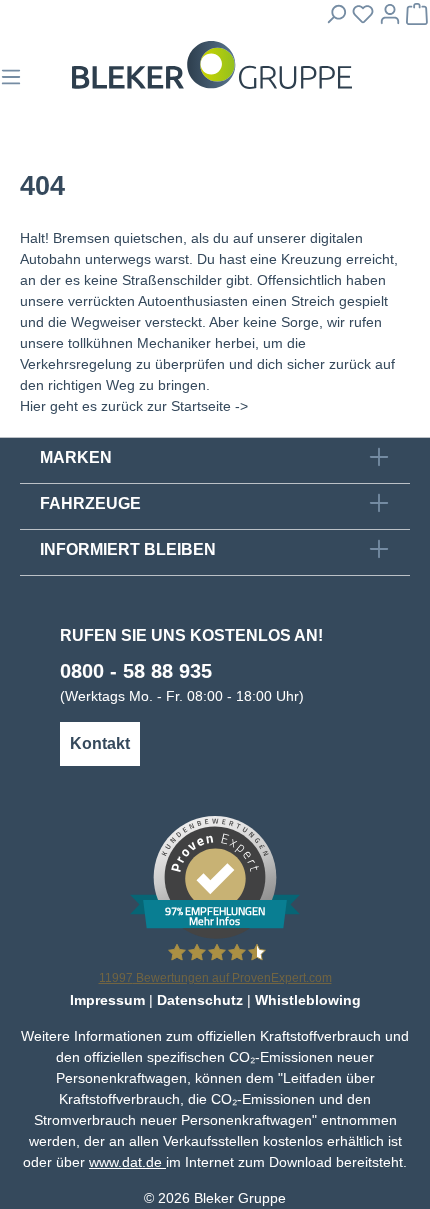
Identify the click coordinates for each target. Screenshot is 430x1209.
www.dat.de (127, 1162)
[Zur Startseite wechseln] (212, 65)
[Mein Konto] (390, 20)
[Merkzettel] (363, 20)
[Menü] (11, 83)
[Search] (336, 20)
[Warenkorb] (417, 20)
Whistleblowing (308, 1000)
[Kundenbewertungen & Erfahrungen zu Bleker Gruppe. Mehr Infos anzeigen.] (215, 876)
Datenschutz (200, 1000)
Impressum (107, 1000)
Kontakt (100, 743)
